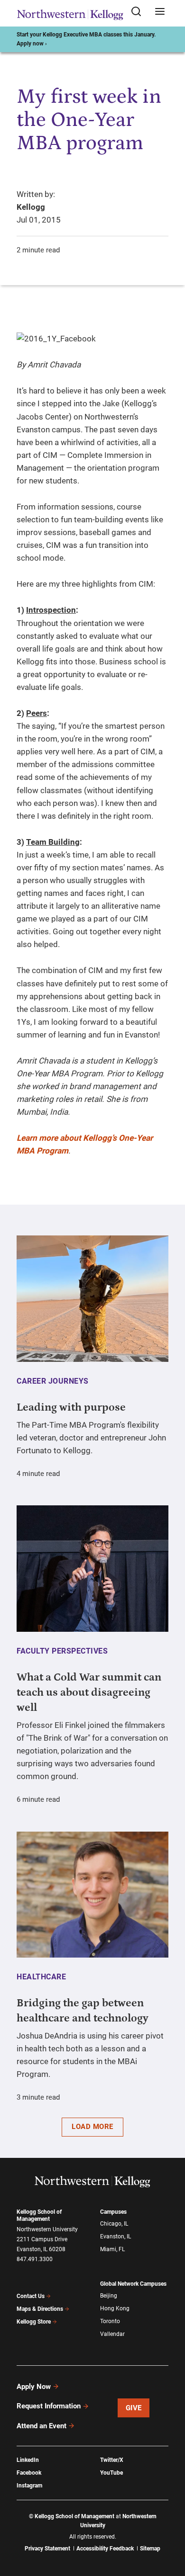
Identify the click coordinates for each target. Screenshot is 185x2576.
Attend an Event (42, 2426)
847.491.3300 (35, 2259)
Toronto (110, 2321)
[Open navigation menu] (160, 12)
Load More (92, 2127)
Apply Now (34, 2387)
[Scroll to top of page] (169, 2527)
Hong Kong (115, 2308)
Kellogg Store (34, 2322)
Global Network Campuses (133, 2284)
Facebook (29, 2473)
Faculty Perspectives (62, 1651)
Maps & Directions (40, 2309)
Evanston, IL (116, 2236)
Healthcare (41, 1977)
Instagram (29, 2486)
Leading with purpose (71, 1407)
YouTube (111, 2473)
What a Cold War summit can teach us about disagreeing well (89, 1692)
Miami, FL (112, 2249)
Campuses (113, 2212)
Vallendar (112, 2334)
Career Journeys (53, 1381)
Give (134, 2408)
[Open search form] (139, 12)
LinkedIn (28, 2460)
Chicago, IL (114, 2224)
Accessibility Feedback (105, 2549)
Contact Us (31, 2296)
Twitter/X (112, 2460)
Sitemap (150, 2549)
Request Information (49, 2406)
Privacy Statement (47, 2549)
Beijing (109, 2296)
